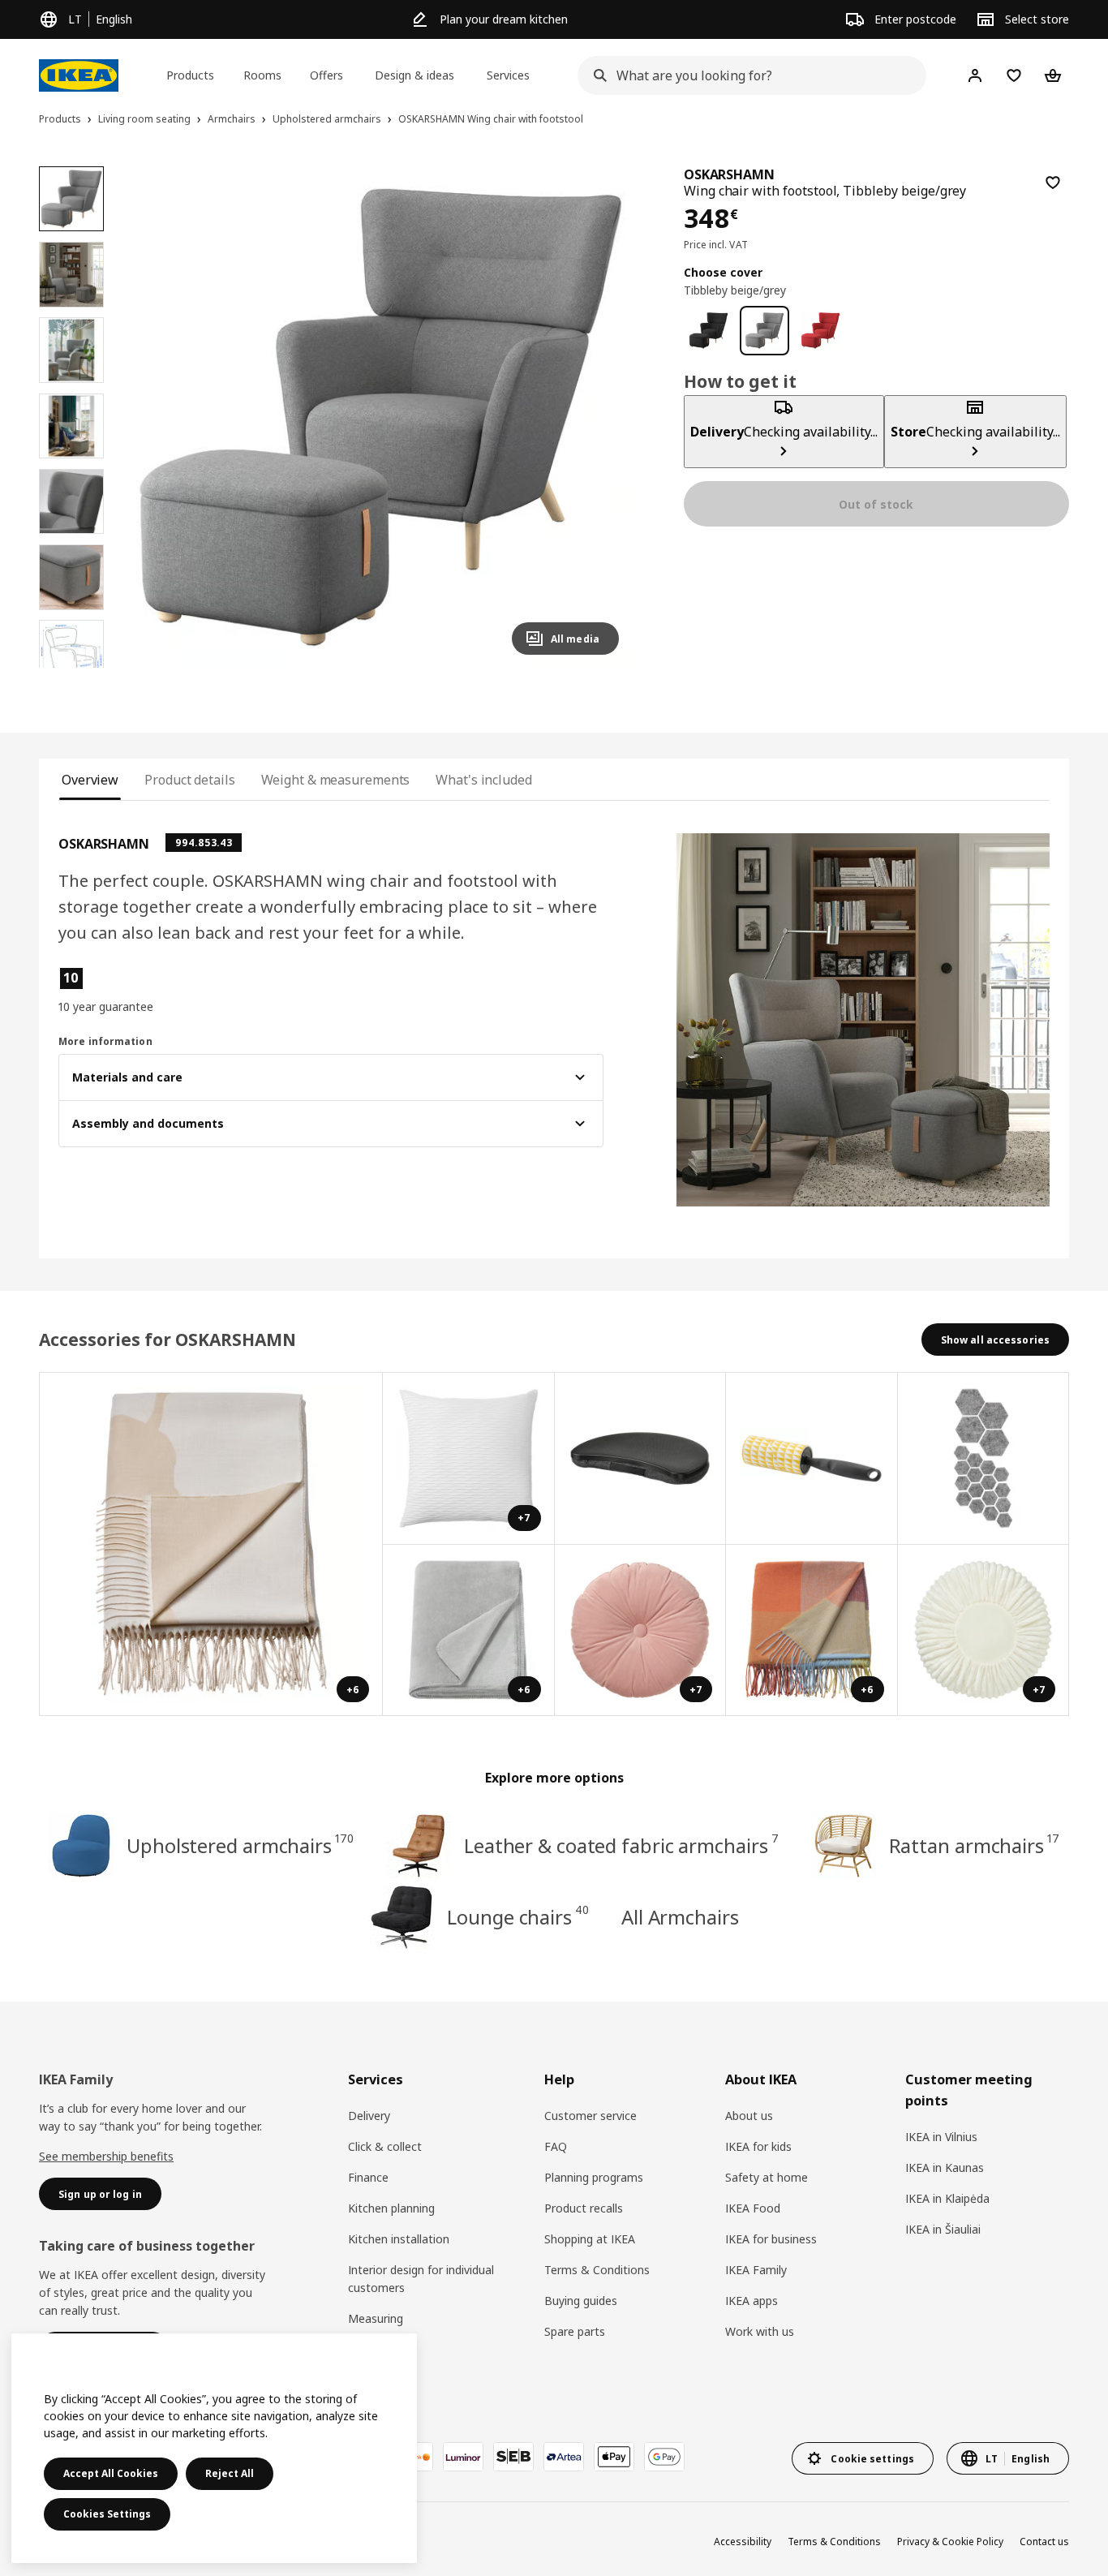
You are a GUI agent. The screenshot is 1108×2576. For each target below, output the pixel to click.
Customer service (591, 2116)
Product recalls (584, 2208)
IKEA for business (771, 2239)
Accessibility (743, 2542)
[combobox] (747, 75)
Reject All (230, 2473)
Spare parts (575, 2331)
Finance (368, 2177)
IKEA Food (753, 2208)
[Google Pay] (664, 2457)
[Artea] (564, 2457)
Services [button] (508, 75)
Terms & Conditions (597, 2270)
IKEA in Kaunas (945, 2167)
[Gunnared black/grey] (709, 331)
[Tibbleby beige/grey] (764, 331)
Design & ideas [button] (414, 75)
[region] (380, 417)
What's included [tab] (483, 780)
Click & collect (385, 2146)
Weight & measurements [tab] (336, 780)
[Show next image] (599, 417)
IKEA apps (752, 2301)
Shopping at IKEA (590, 2239)
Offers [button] (326, 75)
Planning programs (594, 2177)
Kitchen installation (399, 2239)
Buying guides (581, 2301)
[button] (380, 417)
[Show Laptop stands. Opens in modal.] (641, 1459)
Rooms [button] (262, 75)
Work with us (760, 2331)
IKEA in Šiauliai (943, 2229)
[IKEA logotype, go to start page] (79, 75)
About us (749, 2116)
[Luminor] (463, 2457)
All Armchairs (680, 1917)
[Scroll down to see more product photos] (71, 668)
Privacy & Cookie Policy (950, 2542)
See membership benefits (106, 2156)
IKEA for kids (758, 2146)
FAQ (556, 2146)
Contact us (1044, 2542)
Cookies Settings (107, 2514)
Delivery (369, 2116)
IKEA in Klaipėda (947, 2198)
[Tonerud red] (820, 331)
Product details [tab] (189, 780)
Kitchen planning (391, 2208)
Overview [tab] (90, 780)
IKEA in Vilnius (941, 2137)
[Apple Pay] (614, 2457)
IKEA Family (756, 2270)
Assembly (373, 2349)
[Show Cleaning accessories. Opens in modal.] (812, 1459)
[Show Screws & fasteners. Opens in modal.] (984, 1459)
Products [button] (190, 75)
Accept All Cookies (111, 2473)
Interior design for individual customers (421, 2279)
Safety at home (767, 2177)
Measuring (376, 2318)
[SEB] (513, 2457)
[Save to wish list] (1053, 183)
